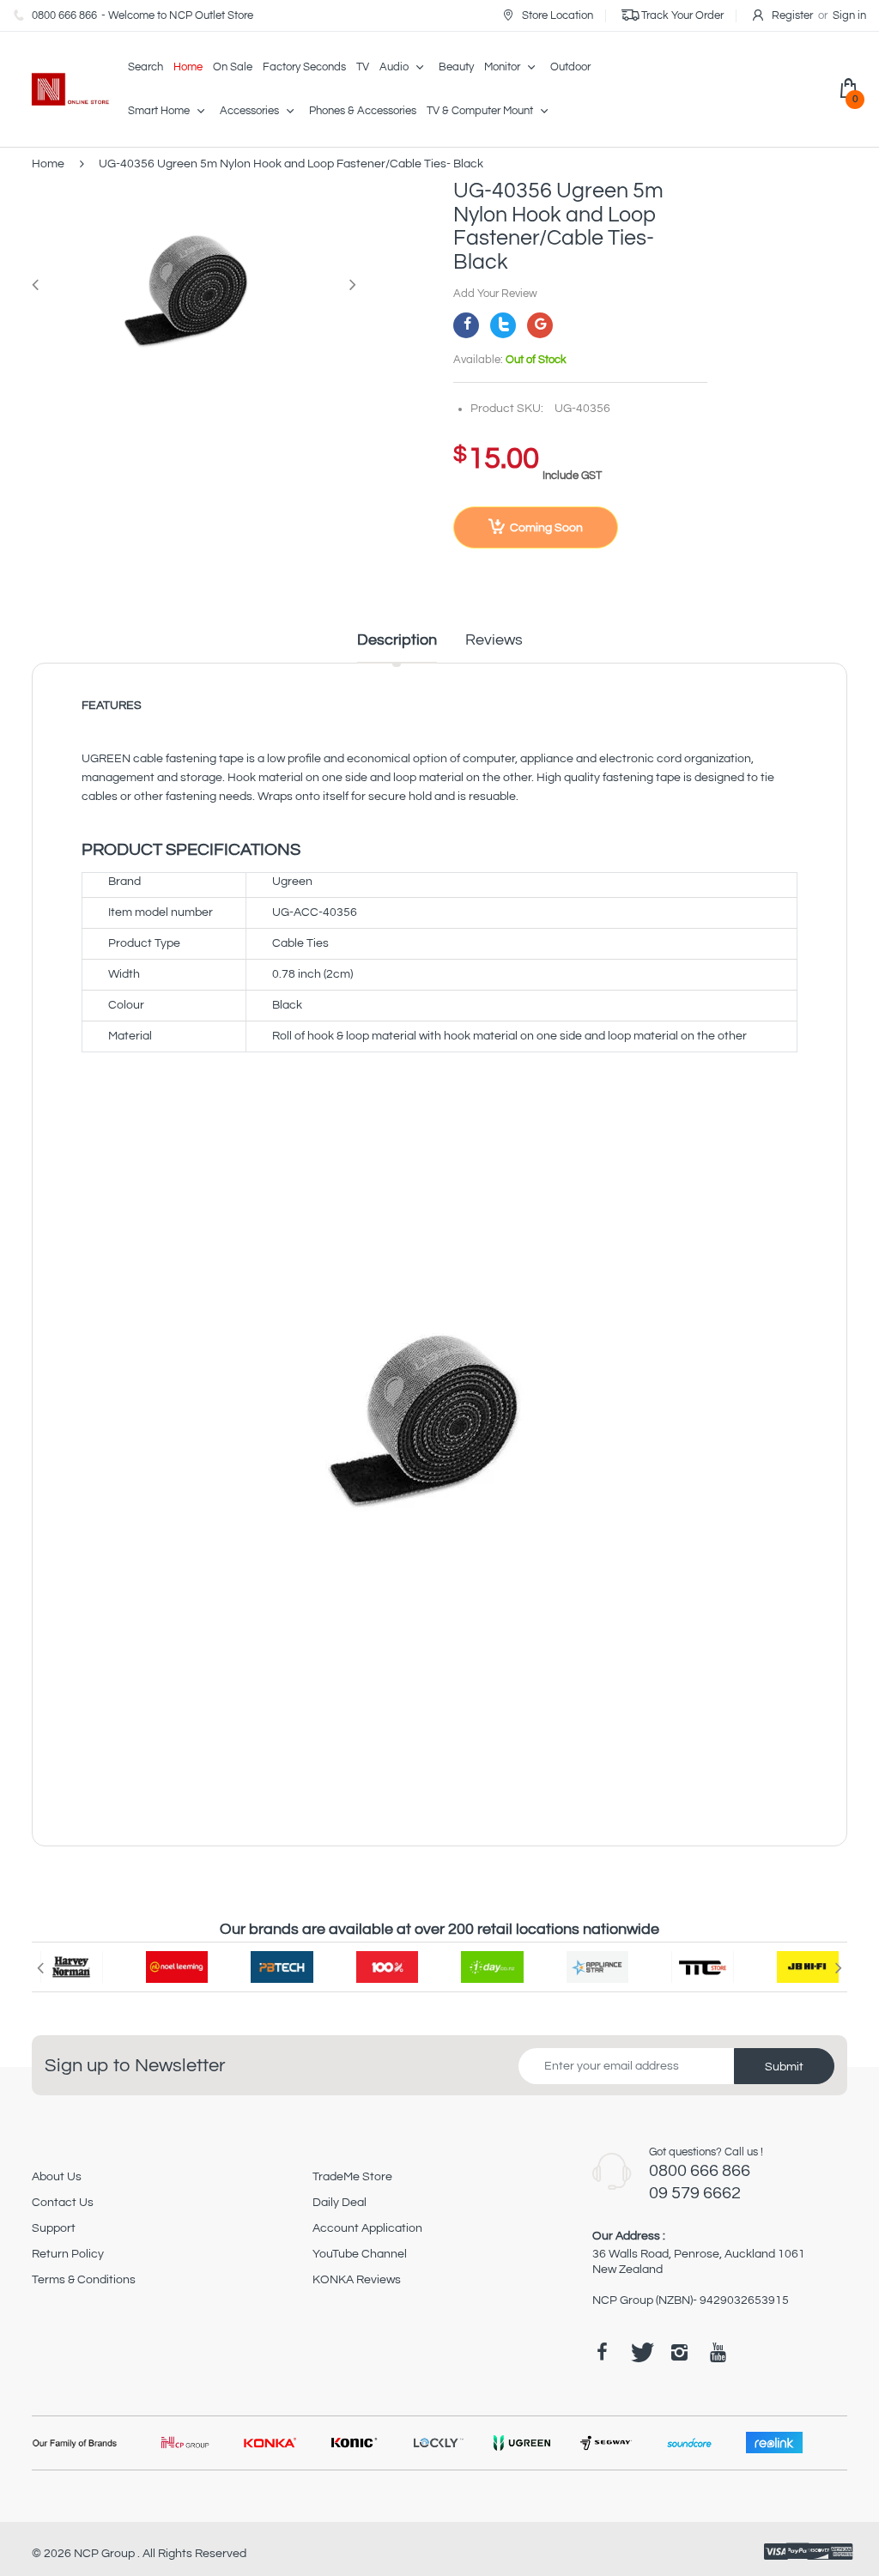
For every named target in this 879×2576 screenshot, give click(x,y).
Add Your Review (495, 294)
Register (792, 15)
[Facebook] (466, 325)
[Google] (540, 325)
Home (48, 164)
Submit (784, 2067)
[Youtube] (718, 2352)
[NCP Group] (61, 89)
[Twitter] (503, 325)
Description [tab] (397, 640)
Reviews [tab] (494, 640)
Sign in (849, 15)
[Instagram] (679, 2352)
